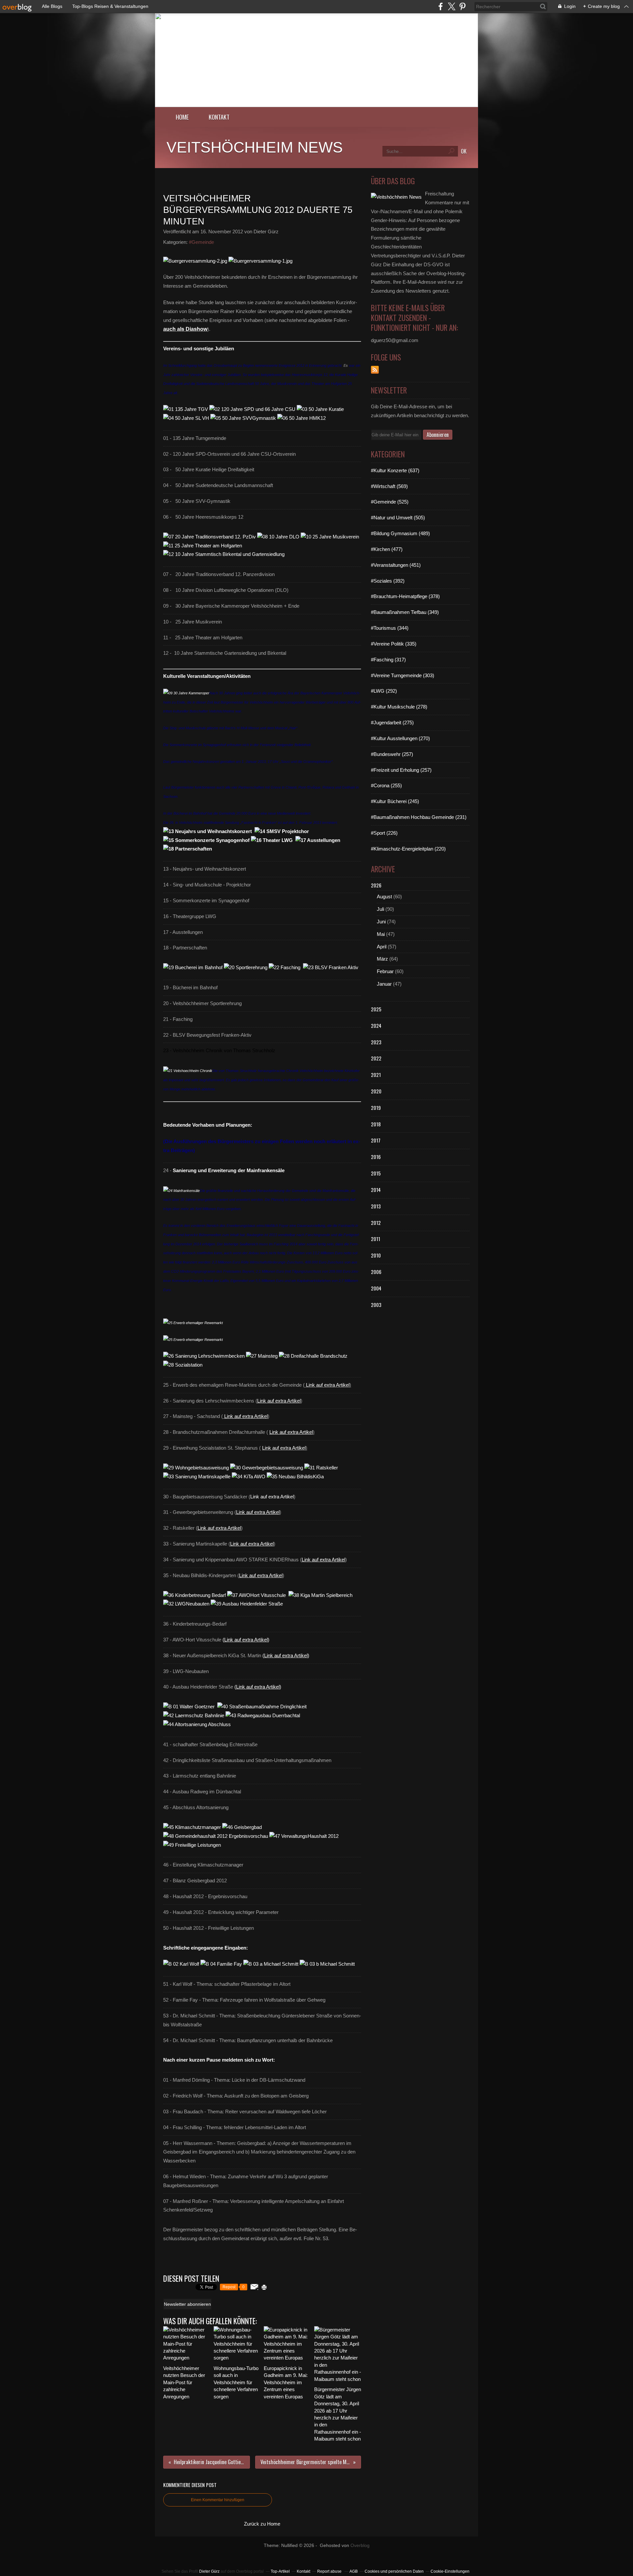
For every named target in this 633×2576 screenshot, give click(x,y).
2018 (376, 1124)
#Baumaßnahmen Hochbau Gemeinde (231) (419, 817)
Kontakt (219, 117)
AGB (354, 2571)
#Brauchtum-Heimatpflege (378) (405, 596)
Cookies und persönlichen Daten (394, 2571)
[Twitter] (452, 6)
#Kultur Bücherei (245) (395, 801)
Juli (380, 909)
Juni (381, 922)
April (382, 947)
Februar (385, 971)
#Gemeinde (201, 242)
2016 (376, 1157)
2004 (376, 1288)
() (246, 1640)
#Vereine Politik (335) (394, 644)
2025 (376, 1009)
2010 (376, 1255)
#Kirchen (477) (387, 549)
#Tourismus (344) (390, 628)
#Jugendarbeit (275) (392, 723)
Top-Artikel (280, 2571)
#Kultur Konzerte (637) (395, 470)
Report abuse (330, 2571)
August (384, 897)
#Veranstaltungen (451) (396, 565)
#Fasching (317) (388, 660)
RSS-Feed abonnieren (375, 370)
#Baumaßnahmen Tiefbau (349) (405, 612)
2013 (376, 1206)
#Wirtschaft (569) (389, 486)
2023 (376, 1042)
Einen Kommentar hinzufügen (218, 2500)
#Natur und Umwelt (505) (398, 518)
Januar (384, 984)
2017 (376, 1140)
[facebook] (441, 6)
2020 (376, 1091)
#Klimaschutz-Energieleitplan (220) (408, 849)
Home (182, 117)
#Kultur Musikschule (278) (399, 707)
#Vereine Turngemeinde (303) (403, 675)
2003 (376, 1305)
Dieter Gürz (209, 2571)
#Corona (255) (386, 785)
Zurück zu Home (262, 2524)
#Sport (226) (384, 833)
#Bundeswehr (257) (392, 754)
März (382, 959)
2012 (376, 1223)
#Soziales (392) (388, 581)
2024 (376, 1026)
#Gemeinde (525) (390, 502)
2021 (376, 1075)
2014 (376, 1190)
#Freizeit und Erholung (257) (401, 770)
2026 (376, 885)
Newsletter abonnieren (187, 2304)
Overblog (360, 2546)
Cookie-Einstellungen (450, 2571)
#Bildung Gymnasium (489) (400, 533)
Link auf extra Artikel (328, 1385)
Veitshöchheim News (255, 147)
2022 (376, 1058)
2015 (376, 1173)
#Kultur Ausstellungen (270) (400, 738)
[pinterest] (462, 6)
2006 (376, 1272)
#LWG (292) (384, 691)
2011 (376, 1239)
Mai (381, 934)
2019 (376, 1108)
